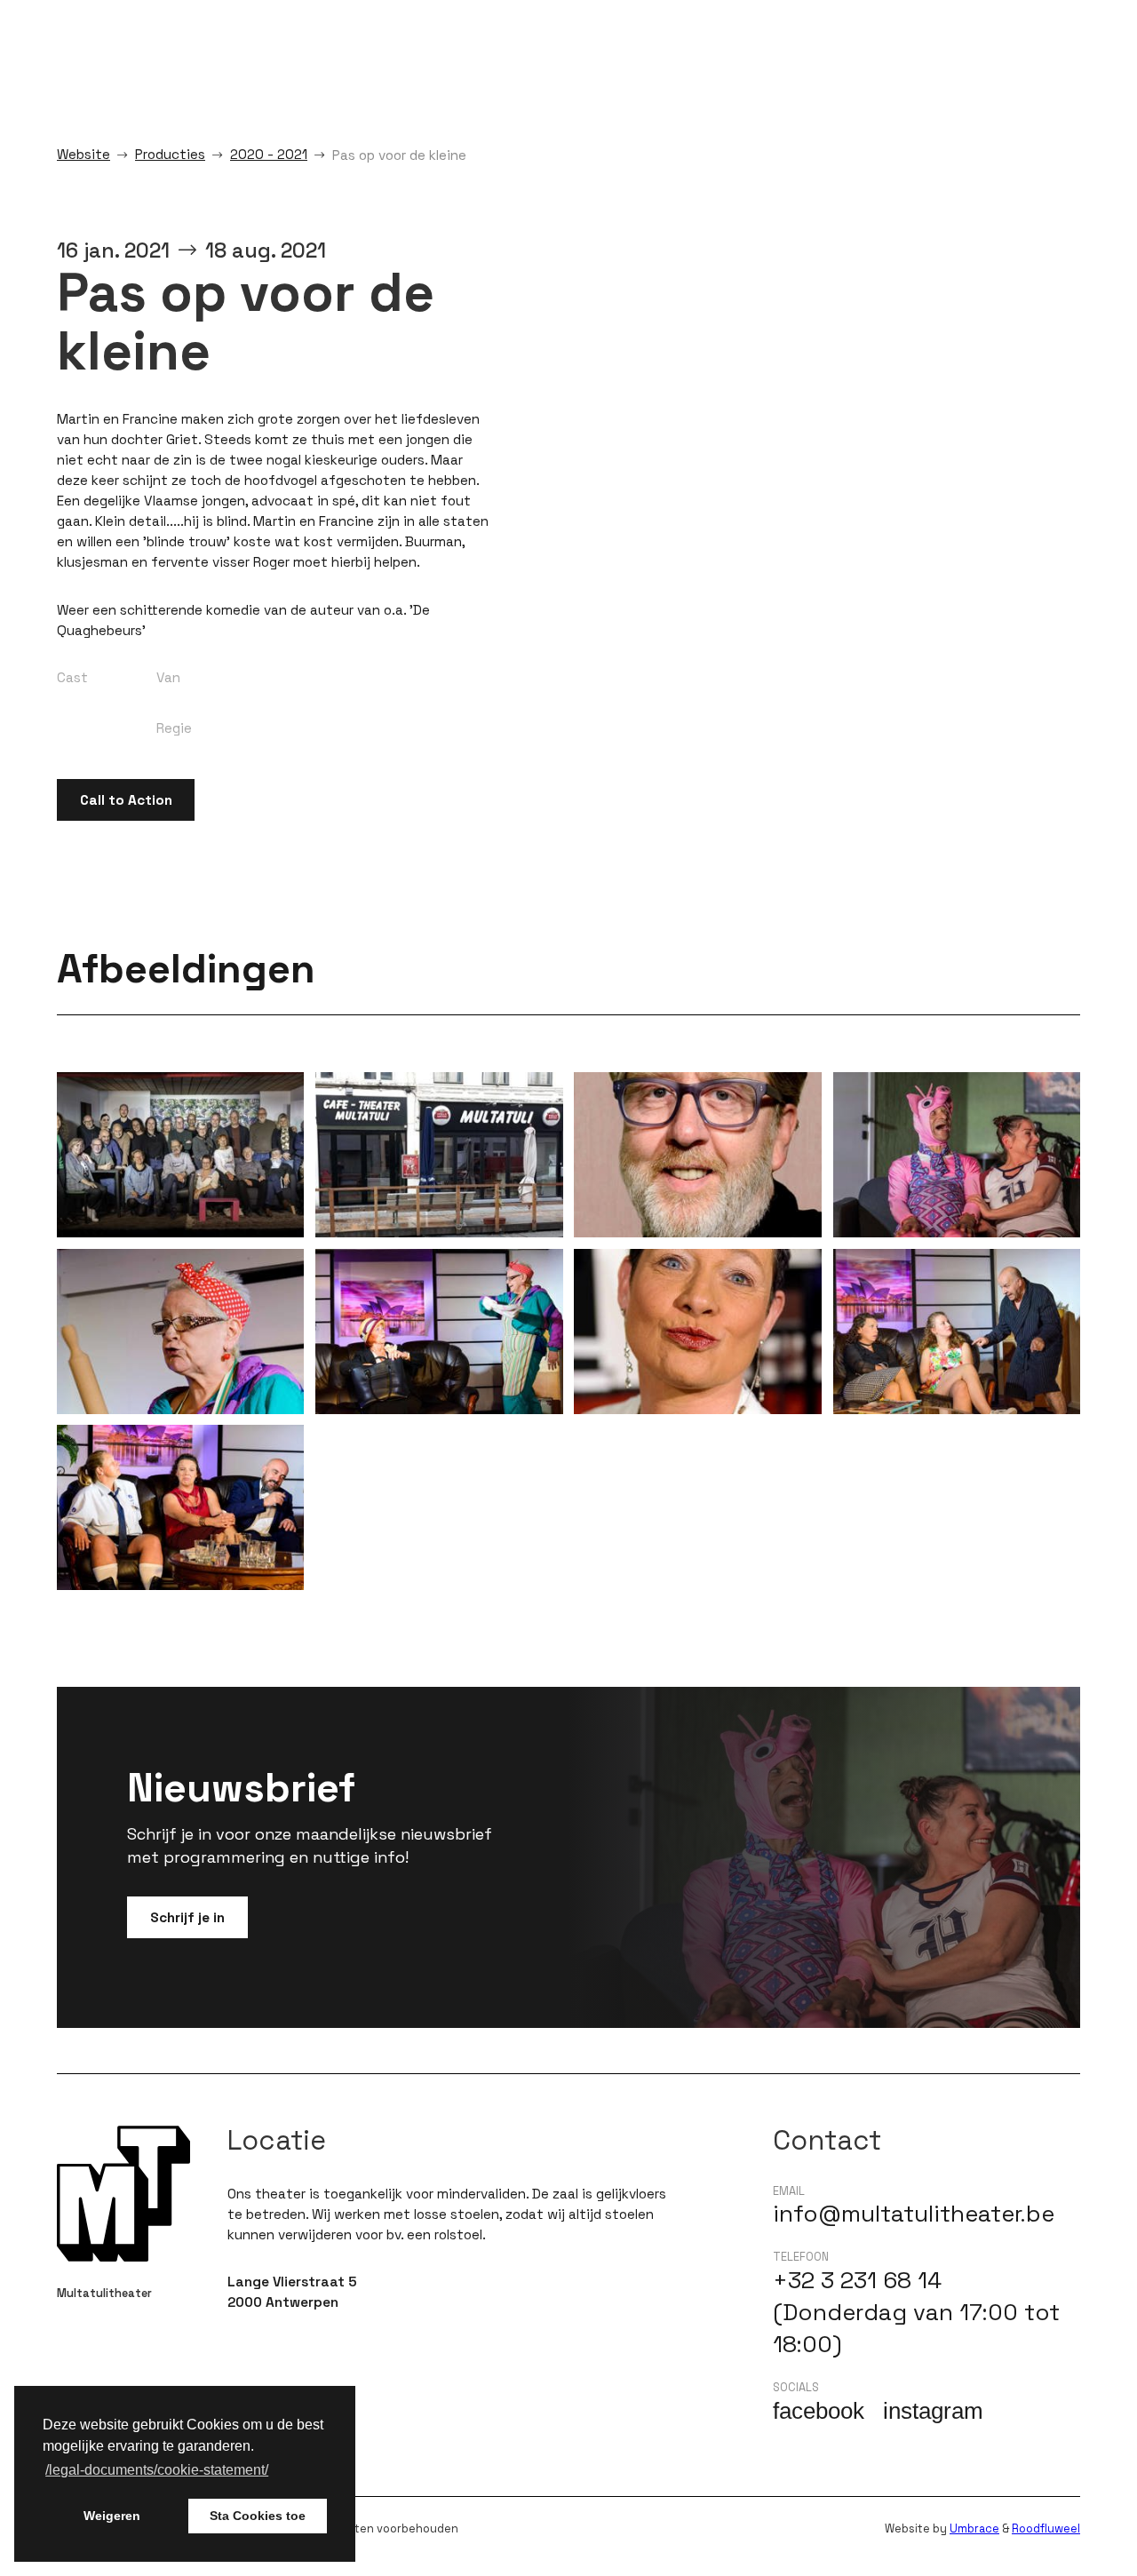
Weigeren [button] (112, 2516)
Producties (170, 154)
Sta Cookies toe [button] (258, 2516)
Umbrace (974, 2528)
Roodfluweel (1046, 2528)
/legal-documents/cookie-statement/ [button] (157, 2470)
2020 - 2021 (269, 154)
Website (83, 154)
